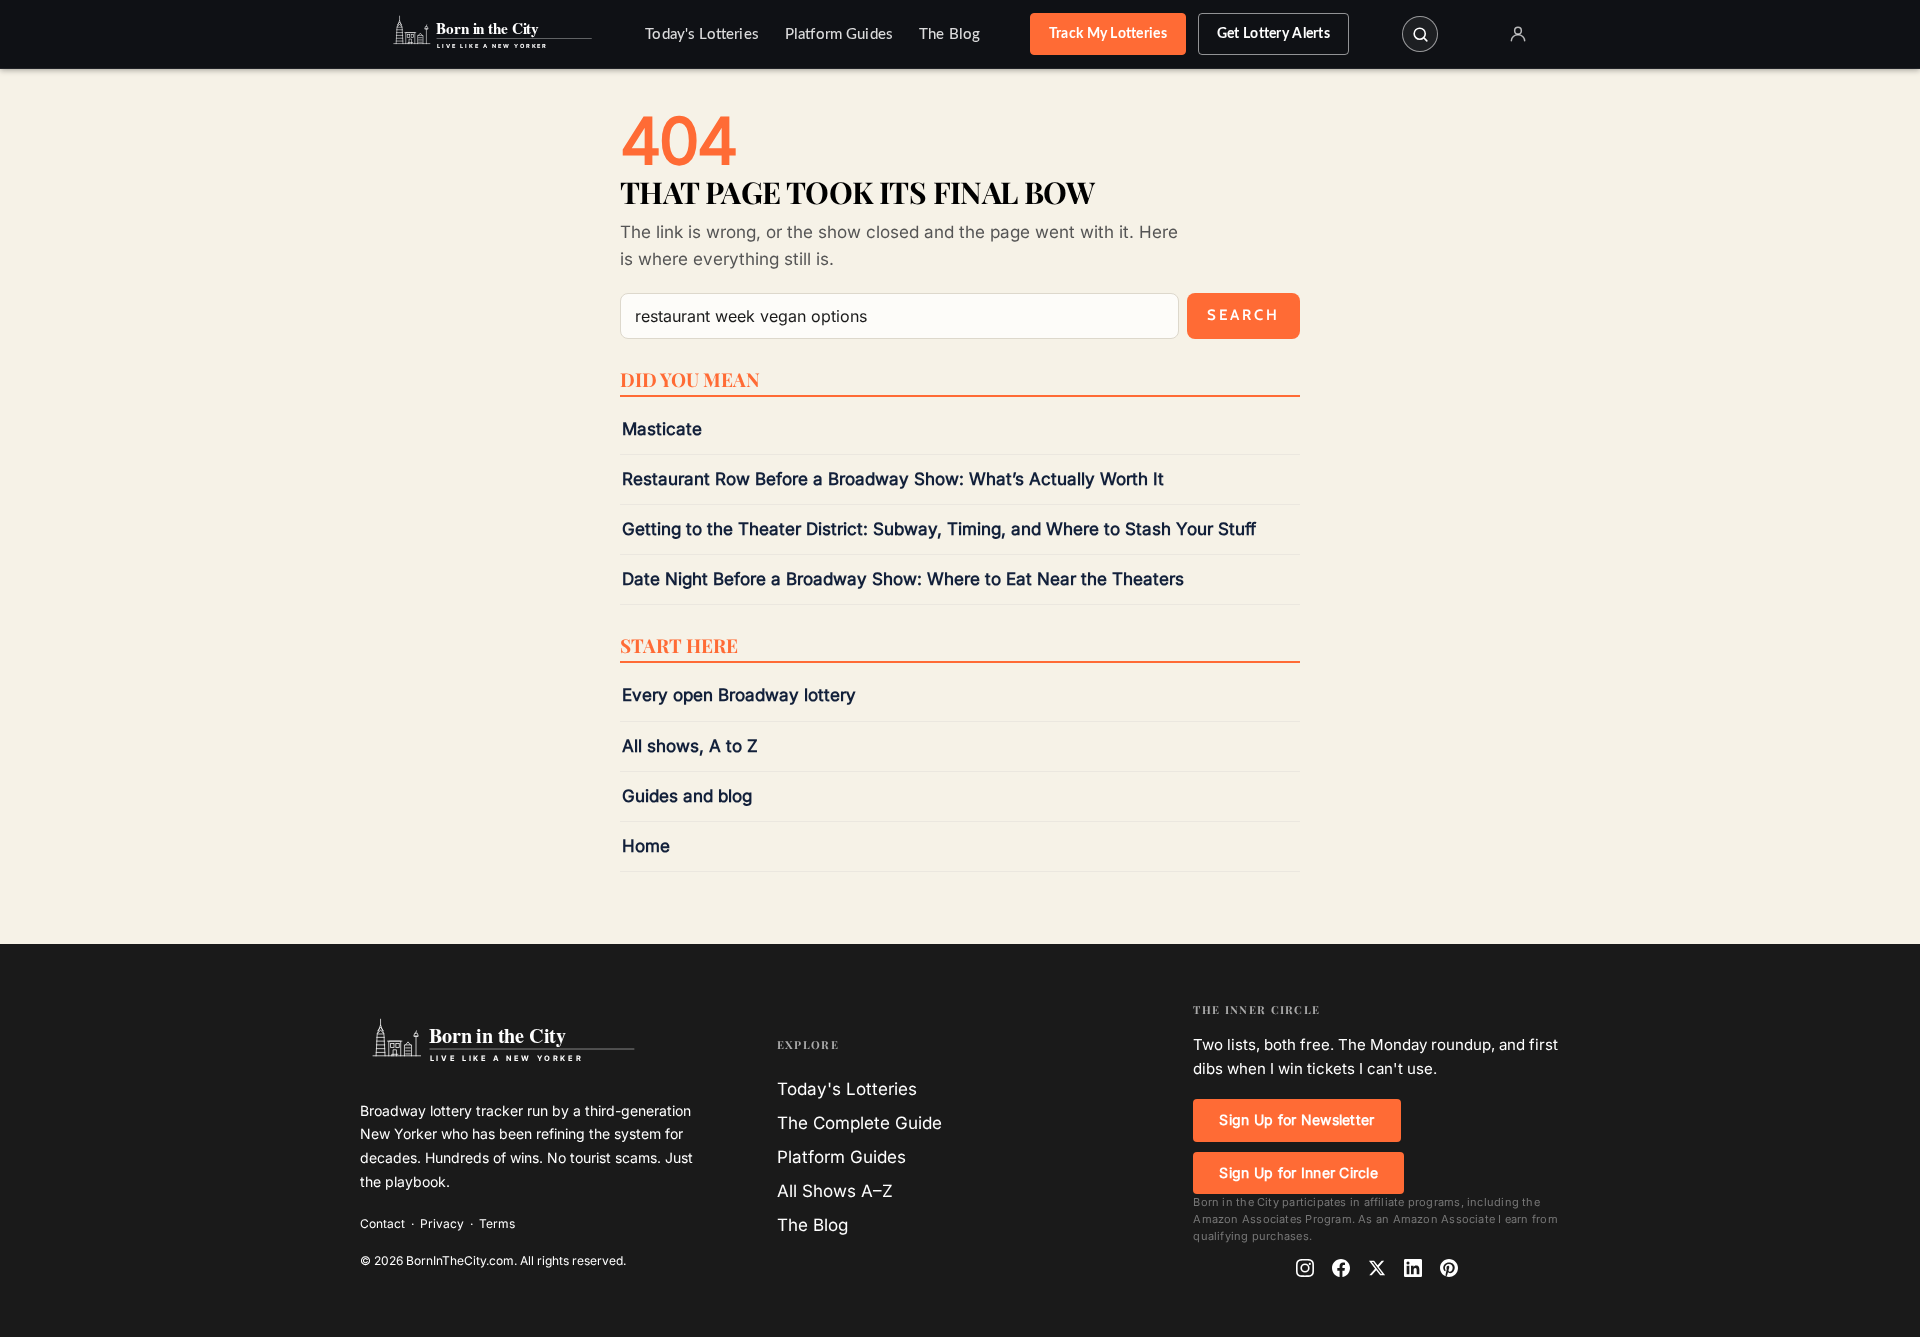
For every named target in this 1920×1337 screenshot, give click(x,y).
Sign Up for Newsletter (1296, 1119)
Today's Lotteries (702, 34)
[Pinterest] (1449, 1268)
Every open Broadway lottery (739, 695)
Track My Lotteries (1108, 34)
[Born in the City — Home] (490, 34)
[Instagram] (1305, 1268)
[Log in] (1518, 34)
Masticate (662, 429)
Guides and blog (687, 796)
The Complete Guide (859, 1123)
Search (1243, 315)
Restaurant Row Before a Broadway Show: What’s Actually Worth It (893, 479)
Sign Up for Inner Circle (1298, 1172)
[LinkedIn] (1413, 1268)
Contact (382, 1223)
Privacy (442, 1223)
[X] (1377, 1268)
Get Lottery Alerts (1273, 34)
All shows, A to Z (690, 746)
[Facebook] (1341, 1268)
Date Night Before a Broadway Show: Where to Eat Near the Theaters (903, 579)
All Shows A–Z (835, 1191)
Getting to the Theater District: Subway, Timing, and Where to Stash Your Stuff (939, 529)
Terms (497, 1223)
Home (646, 846)
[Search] (1420, 34)
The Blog (949, 34)
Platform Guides (839, 34)
